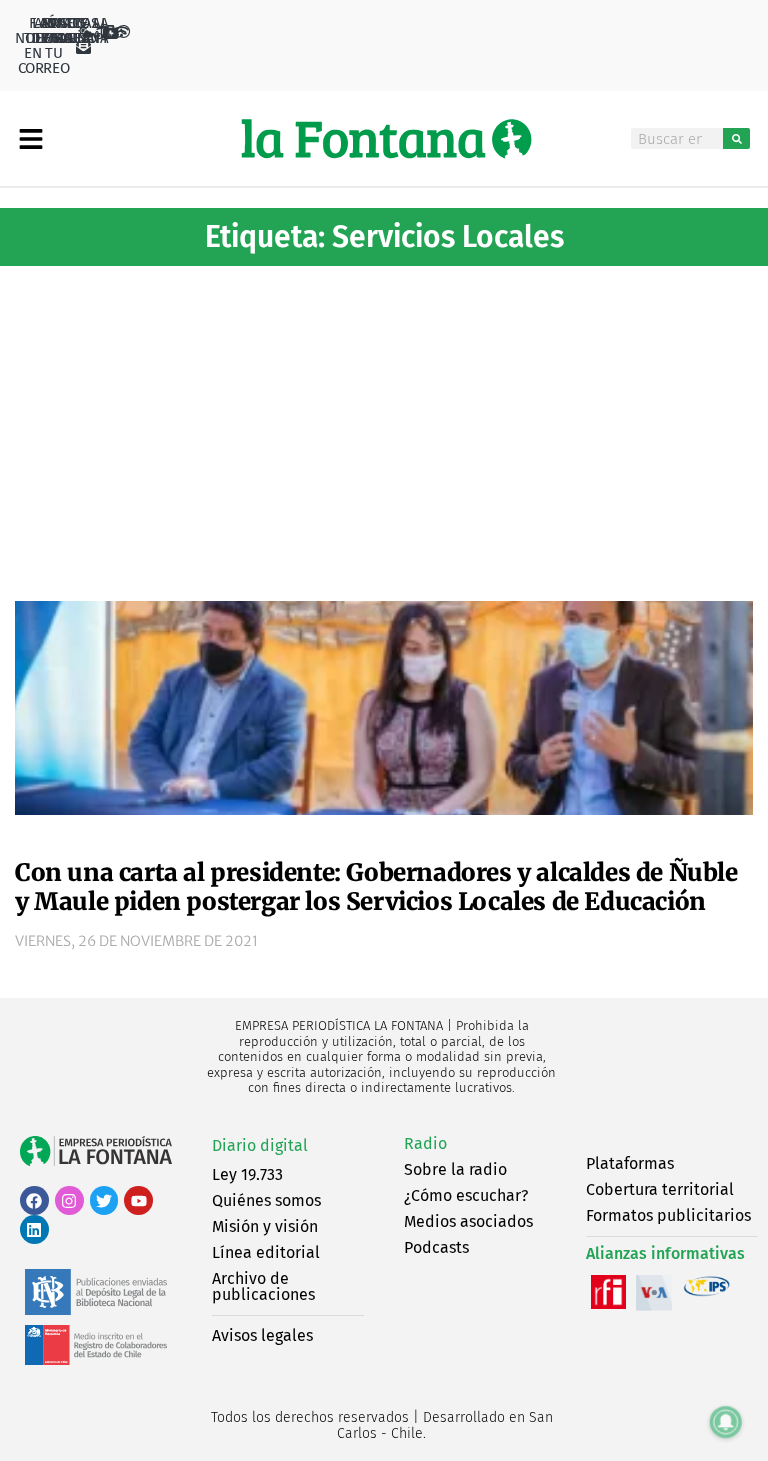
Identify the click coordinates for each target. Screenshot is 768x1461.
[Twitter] (104, 1200)
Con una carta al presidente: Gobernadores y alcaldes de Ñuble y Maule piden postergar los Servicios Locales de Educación (376, 887)
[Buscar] (736, 138)
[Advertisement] (384, 426)
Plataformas (630, 1163)
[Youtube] (138, 1200)
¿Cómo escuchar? (466, 1195)
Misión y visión (265, 1226)
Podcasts (436, 1247)
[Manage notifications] (726, 1422)
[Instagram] (69, 1200)
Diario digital (260, 1145)
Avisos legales (262, 1335)
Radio (425, 1143)
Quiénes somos (266, 1200)
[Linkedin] (34, 1229)
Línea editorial (266, 1252)
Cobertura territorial (660, 1189)
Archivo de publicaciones (263, 1286)
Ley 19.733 (247, 1174)
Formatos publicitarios (668, 1215)
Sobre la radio (455, 1169)
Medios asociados (468, 1221)
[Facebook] (34, 1200)
